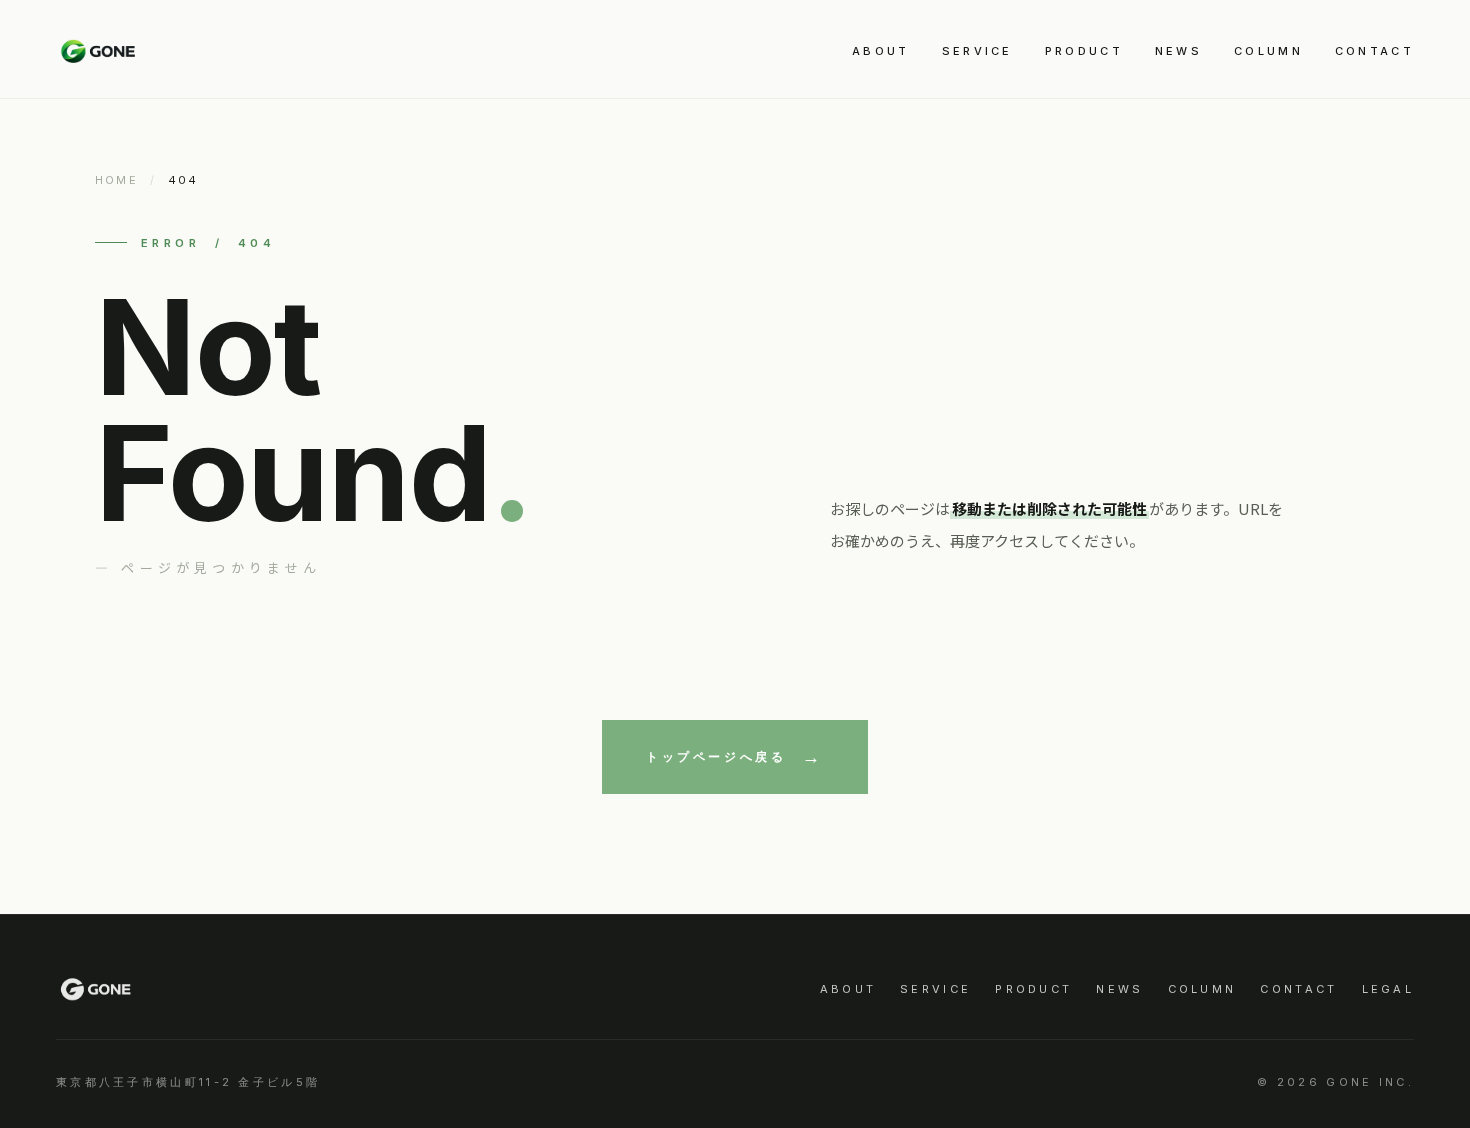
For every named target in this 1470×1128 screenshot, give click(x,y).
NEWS (1178, 51)
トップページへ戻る (716, 756)
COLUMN (1268, 51)
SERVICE (977, 51)
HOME (116, 180)
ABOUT (881, 51)
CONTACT (1374, 51)
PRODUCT (1084, 51)
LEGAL (1388, 989)
